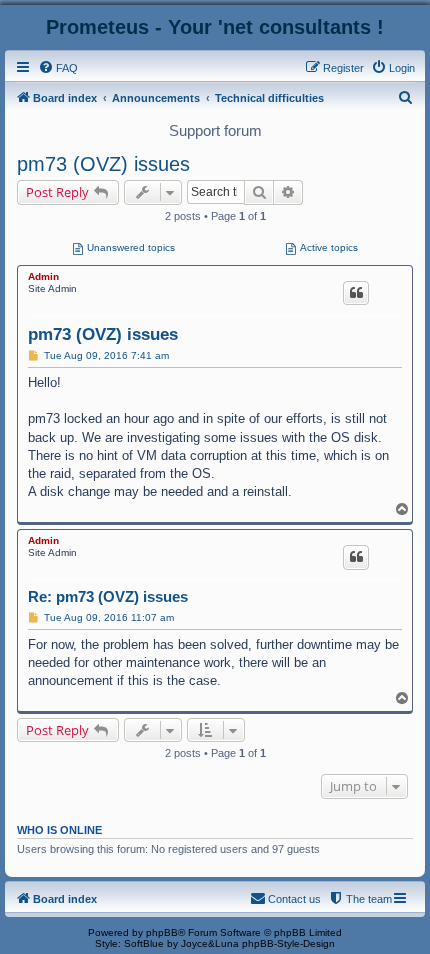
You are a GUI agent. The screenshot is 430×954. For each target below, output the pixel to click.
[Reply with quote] (356, 293)
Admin (43, 276)
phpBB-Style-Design (288, 943)
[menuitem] (58, 68)
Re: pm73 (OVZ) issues (108, 596)
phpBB (162, 932)
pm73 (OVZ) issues (103, 164)
